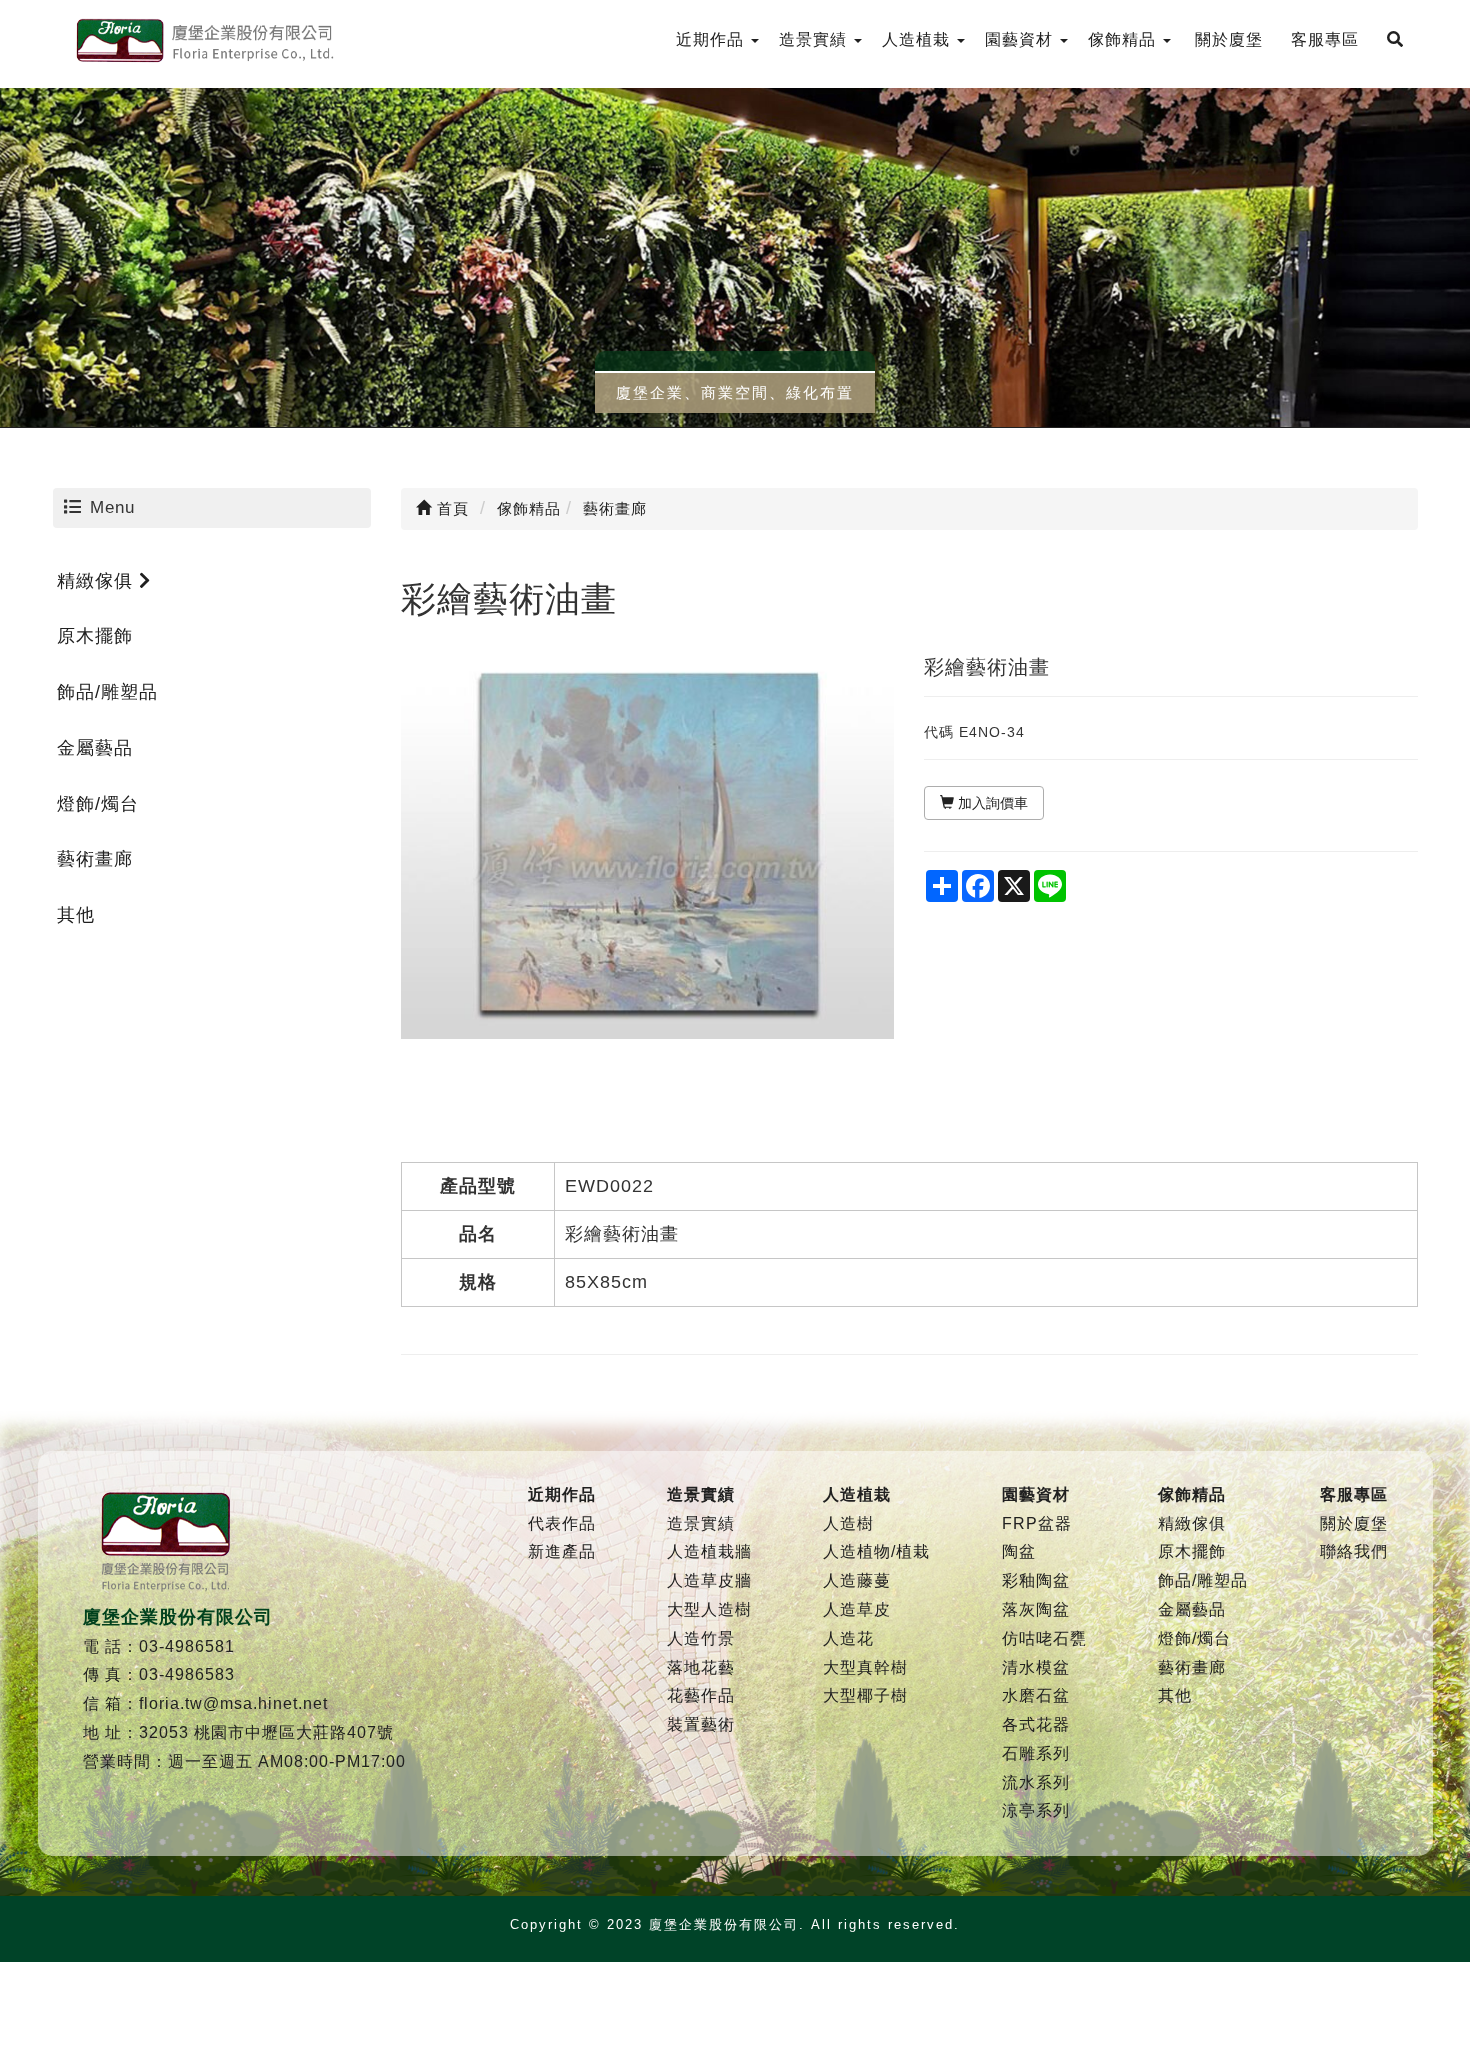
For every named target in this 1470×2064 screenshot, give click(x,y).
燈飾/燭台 (98, 804)
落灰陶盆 (1036, 1609)
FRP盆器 (1037, 1523)
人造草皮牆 (709, 1580)
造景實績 (701, 1523)
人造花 (848, 1638)
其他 (76, 915)
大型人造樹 (709, 1609)
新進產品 (562, 1551)
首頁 (450, 508)
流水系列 (1036, 1782)
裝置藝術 (701, 1724)
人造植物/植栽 (876, 1551)
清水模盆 (1036, 1667)
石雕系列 (1036, 1753)
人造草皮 (857, 1609)
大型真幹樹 (865, 1667)
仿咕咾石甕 (1044, 1638)
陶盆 (1019, 1551)
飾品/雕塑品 (107, 692)
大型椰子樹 (865, 1695)
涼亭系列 (1036, 1810)
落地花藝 (701, 1667)
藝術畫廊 (95, 859)
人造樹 (848, 1523)
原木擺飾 (95, 636)
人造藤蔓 (857, 1580)
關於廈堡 (1354, 1523)
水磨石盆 (1036, 1695)
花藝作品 (701, 1695)
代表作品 (562, 1523)
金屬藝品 (95, 748)
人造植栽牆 (709, 1551)
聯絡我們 (1354, 1551)
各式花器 (1036, 1724)
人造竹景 (701, 1638)
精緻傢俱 (98, 581)
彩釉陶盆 (1036, 1580)
